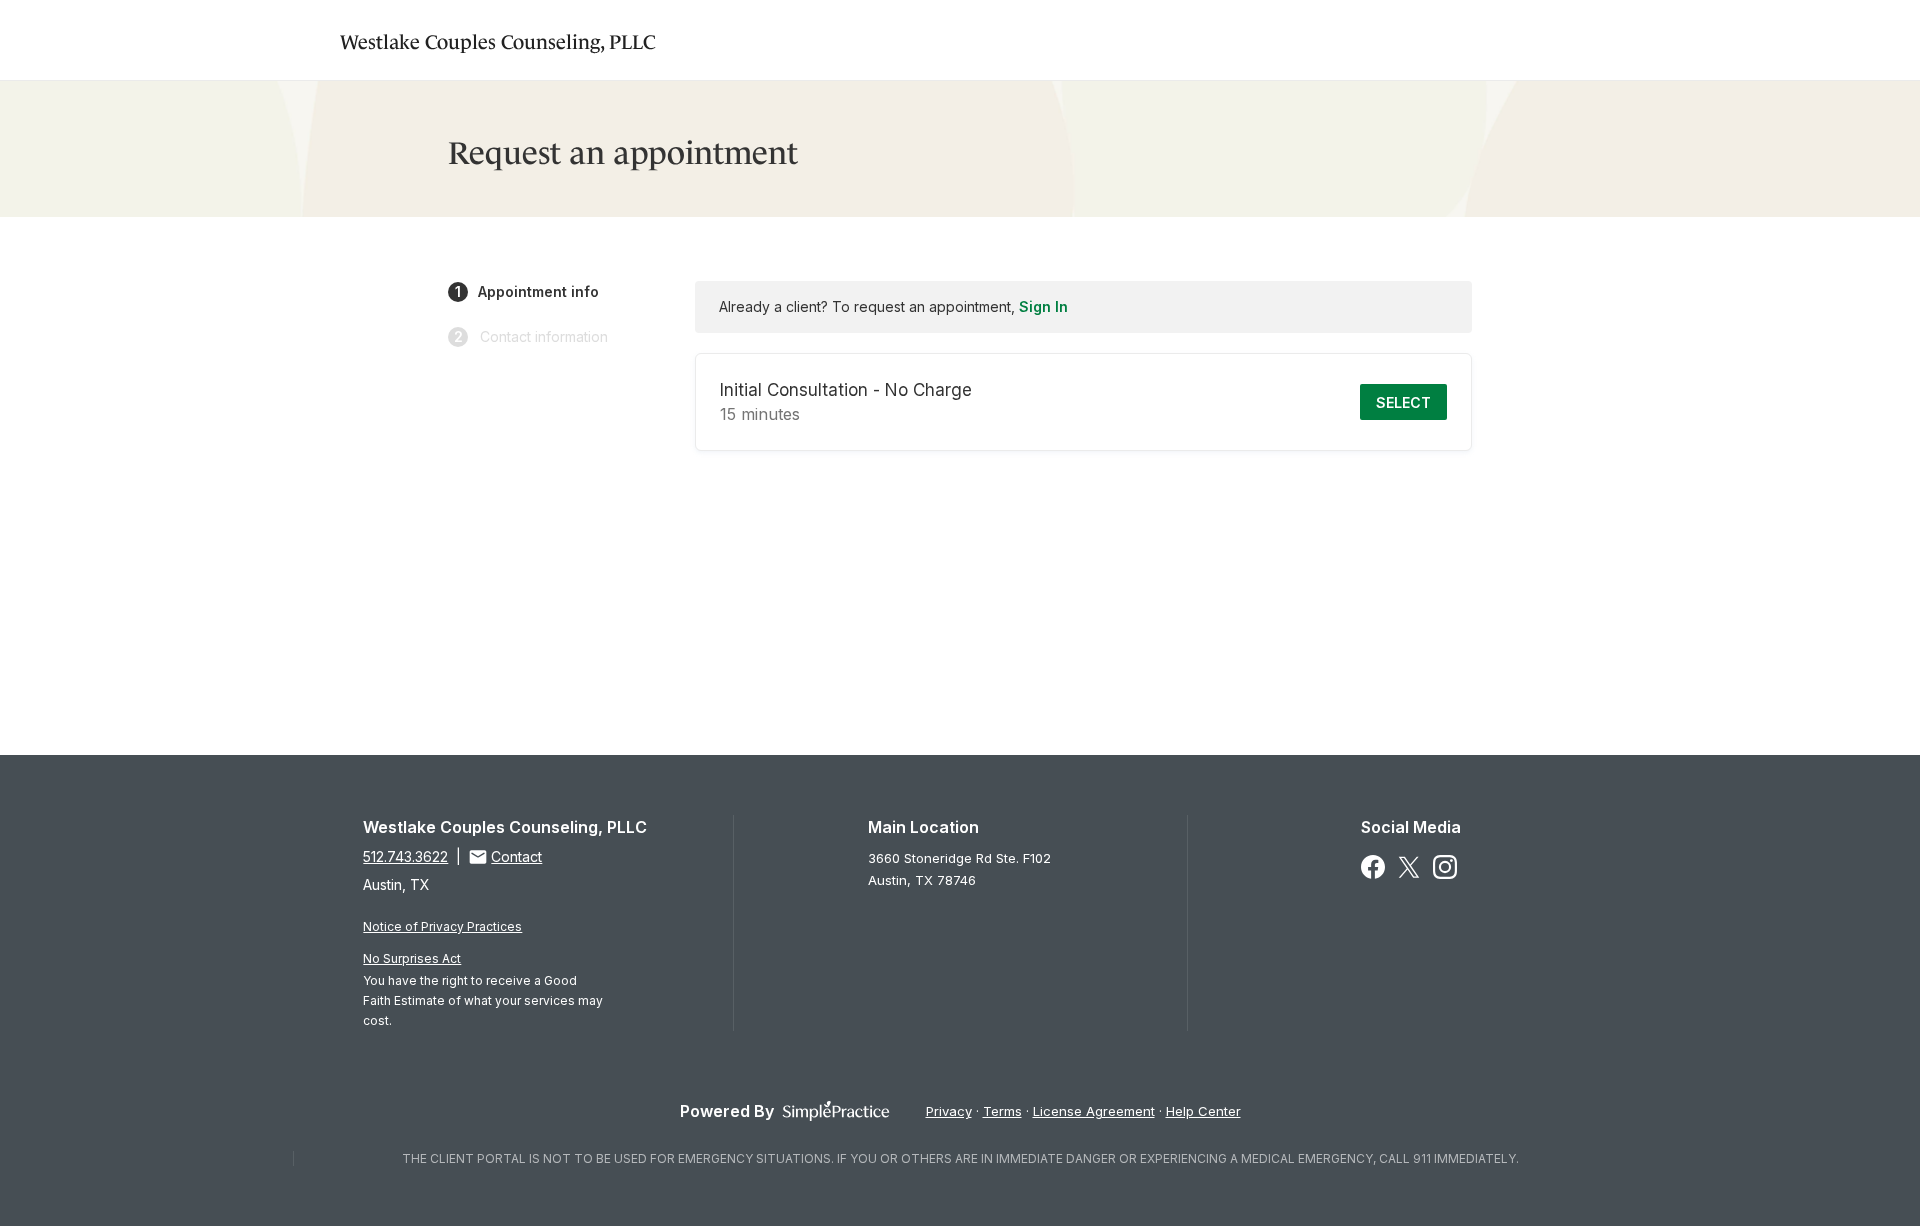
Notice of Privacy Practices (442, 926)
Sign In (1043, 306)
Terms (1002, 1111)
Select (1403, 402)
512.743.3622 (405, 856)
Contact (516, 856)
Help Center (1203, 1111)
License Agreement (1094, 1111)
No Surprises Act (412, 958)
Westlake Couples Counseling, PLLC (498, 39)
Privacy (949, 1111)
